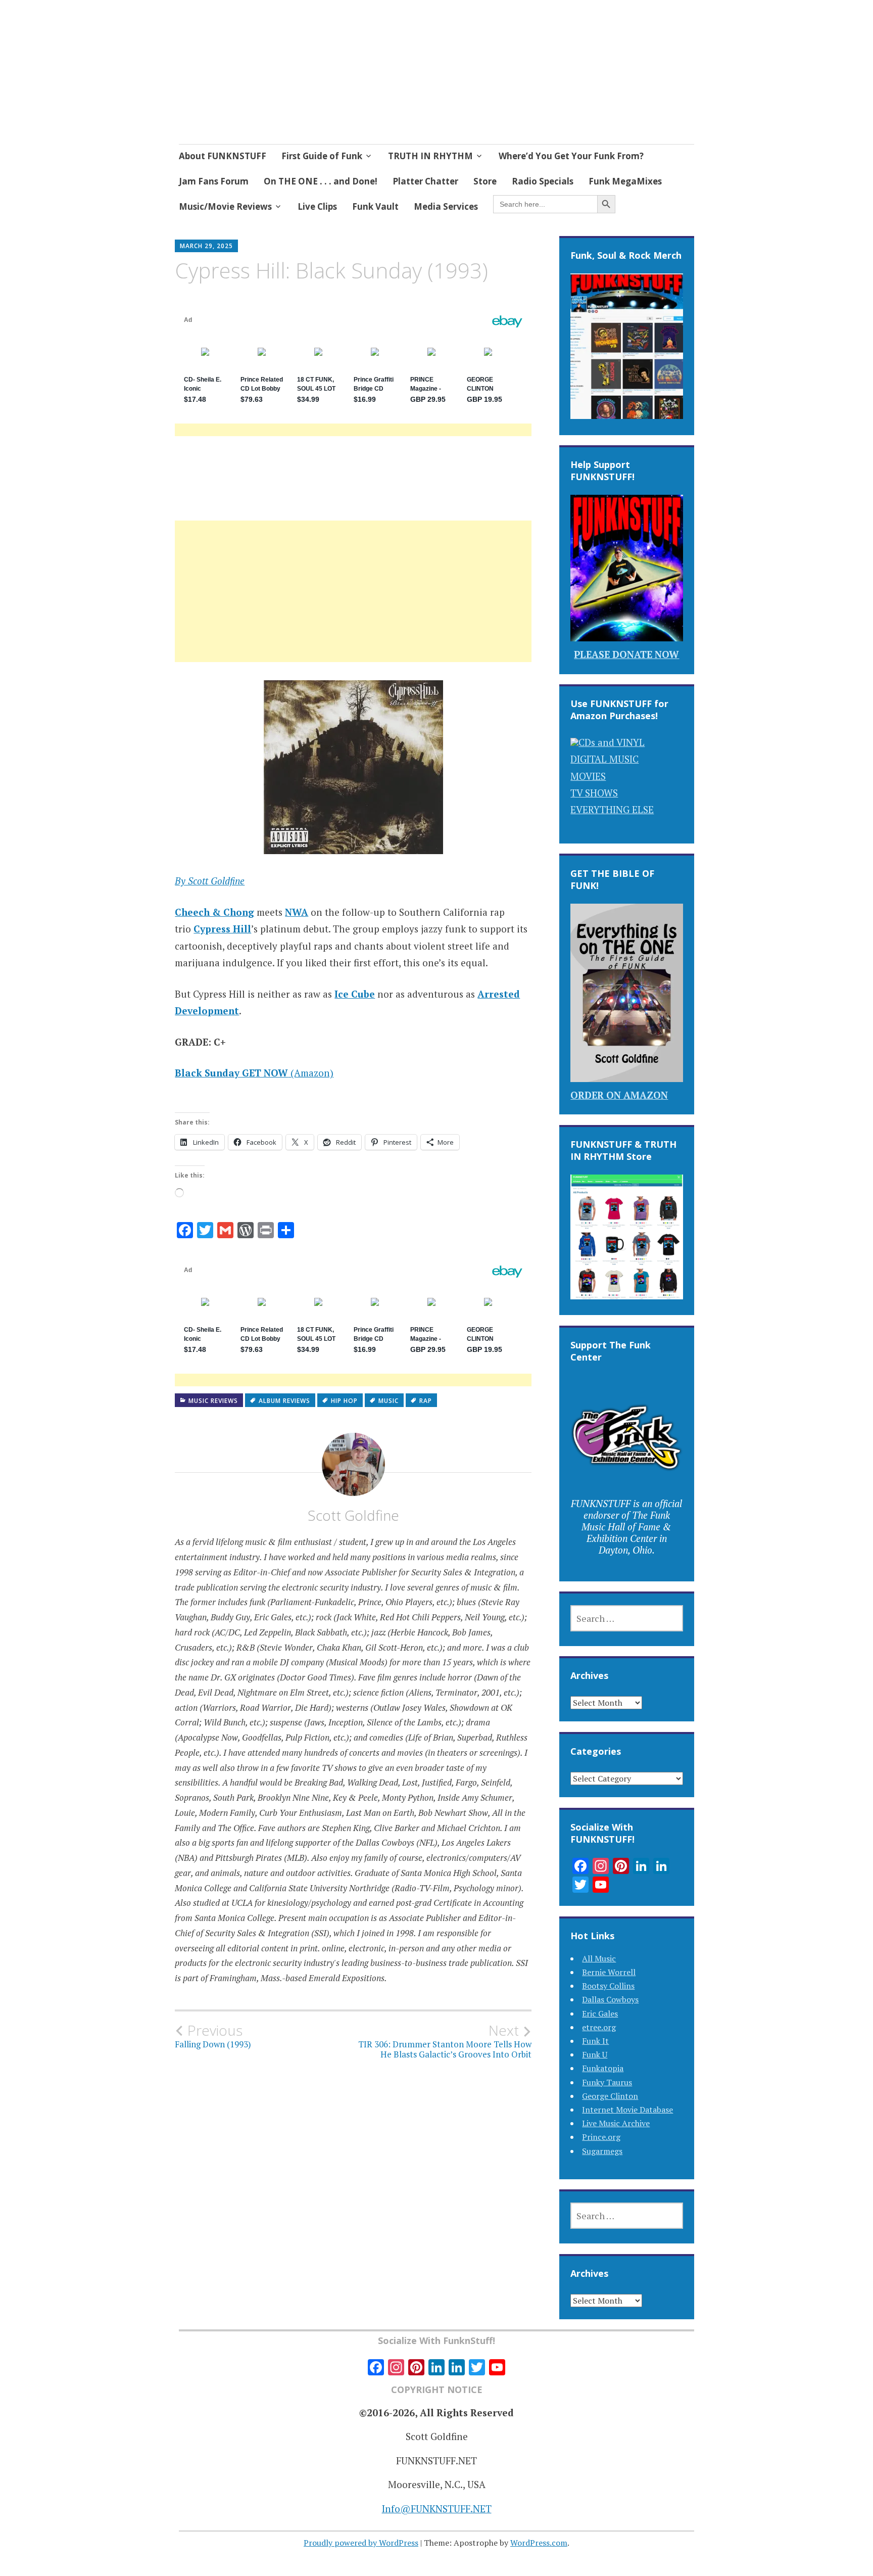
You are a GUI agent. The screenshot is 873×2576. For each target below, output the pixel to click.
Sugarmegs (602, 2151)
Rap (426, 1401)
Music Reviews (213, 1401)
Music (389, 1401)
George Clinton (610, 2096)
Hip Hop (344, 1401)
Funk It (595, 2041)
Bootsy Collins (608, 1986)
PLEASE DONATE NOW (626, 654)
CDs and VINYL (612, 742)
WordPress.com (539, 2543)
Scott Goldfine (353, 1515)
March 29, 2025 (206, 246)
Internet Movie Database (627, 2110)
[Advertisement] (353, 603)
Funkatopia (603, 2068)
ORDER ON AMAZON (619, 1095)
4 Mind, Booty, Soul (285, 75)
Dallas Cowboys (610, 1999)
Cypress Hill (222, 929)
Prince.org (601, 2137)
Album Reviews (284, 1401)
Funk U (595, 2054)
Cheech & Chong (214, 912)
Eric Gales (600, 2013)
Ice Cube (355, 994)
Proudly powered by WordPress (361, 2543)
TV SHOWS (594, 793)
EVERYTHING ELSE (612, 809)
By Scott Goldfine (210, 881)
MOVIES (588, 776)
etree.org (599, 2027)
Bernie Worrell (609, 1972)
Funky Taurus (607, 2082)
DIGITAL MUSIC (604, 759)
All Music (599, 1958)
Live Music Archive (616, 2123)
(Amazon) (254, 1073)
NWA (297, 912)
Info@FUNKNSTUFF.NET (437, 2509)
